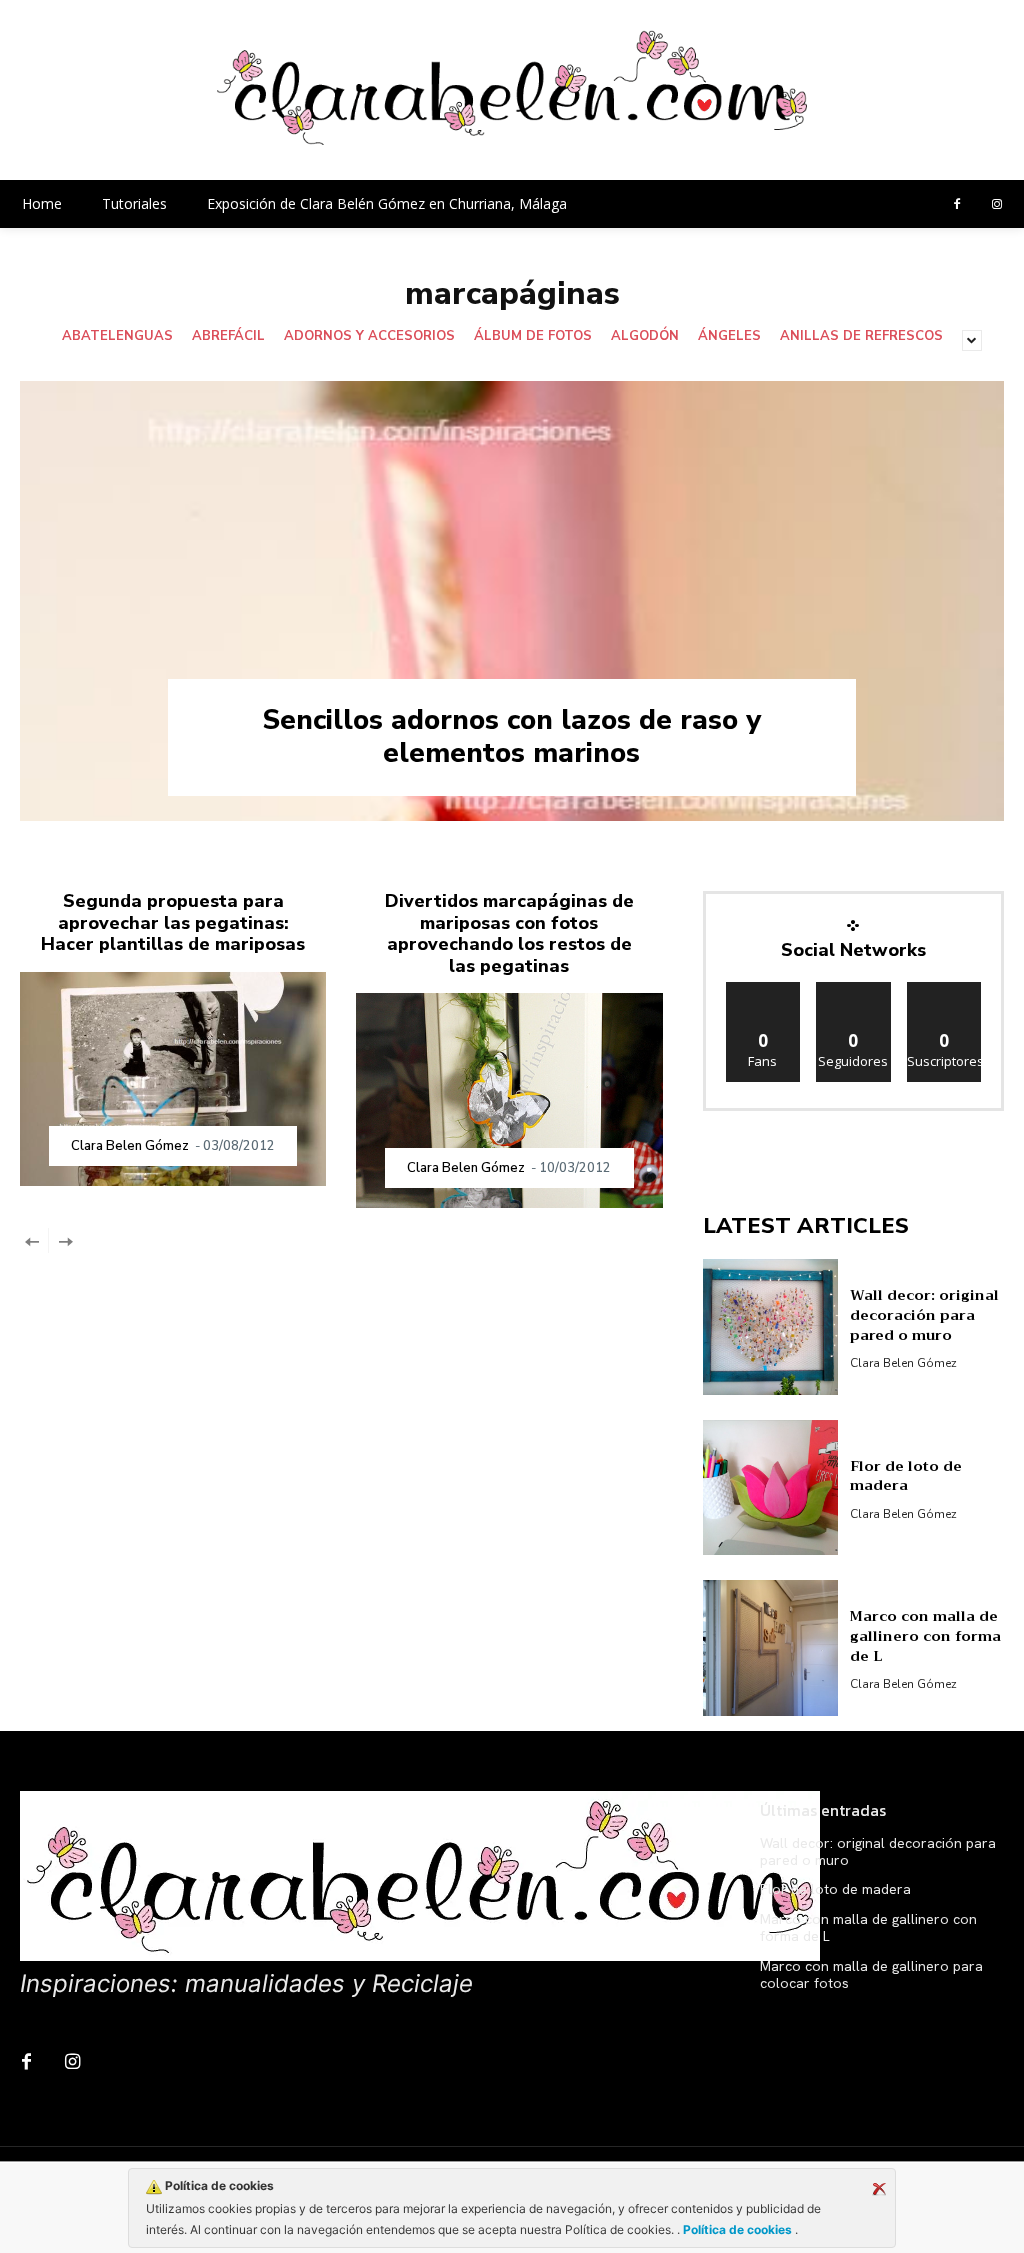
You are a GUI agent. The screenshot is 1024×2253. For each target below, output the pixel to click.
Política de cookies (737, 2229)
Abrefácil (228, 336)
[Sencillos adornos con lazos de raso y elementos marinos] (512, 601)
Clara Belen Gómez (130, 1146)
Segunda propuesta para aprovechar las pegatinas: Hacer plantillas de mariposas (173, 922)
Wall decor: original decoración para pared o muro (924, 1314)
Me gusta (763, 989)
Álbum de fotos (533, 336)
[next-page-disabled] (64, 1240)
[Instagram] (997, 205)
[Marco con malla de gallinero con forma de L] (771, 1648)
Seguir (853, 989)
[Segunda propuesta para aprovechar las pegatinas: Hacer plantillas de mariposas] (173, 1079)
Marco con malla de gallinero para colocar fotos (871, 1974)
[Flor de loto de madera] (771, 1488)
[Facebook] (957, 205)
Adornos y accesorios (369, 336)
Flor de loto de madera (906, 1476)
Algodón (645, 336)
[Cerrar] (879, 2189)
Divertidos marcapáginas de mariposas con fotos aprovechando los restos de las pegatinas (509, 933)
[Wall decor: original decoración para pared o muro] (771, 1327)
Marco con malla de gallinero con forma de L (925, 1635)
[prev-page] (32, 1240)
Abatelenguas (117, 336)
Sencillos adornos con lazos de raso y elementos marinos (511, 737)
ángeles (729, 336)
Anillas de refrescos (861, 336)
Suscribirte (945, 989)
